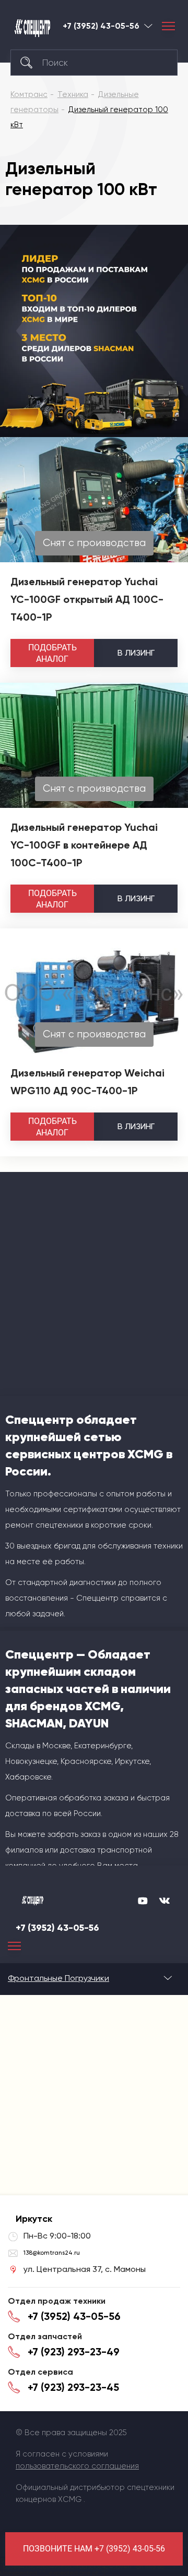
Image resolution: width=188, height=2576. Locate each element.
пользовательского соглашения (77, 2466)
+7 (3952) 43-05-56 (101, 26)
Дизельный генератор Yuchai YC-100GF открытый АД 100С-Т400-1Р (87, 599)
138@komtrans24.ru (52, 2253)
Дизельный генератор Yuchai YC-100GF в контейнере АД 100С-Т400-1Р (84, 845)
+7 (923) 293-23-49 (74, 2352)
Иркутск (148, 26)
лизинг (136, 653)
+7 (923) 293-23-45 (73, 2387)
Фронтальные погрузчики (58, 1978)
